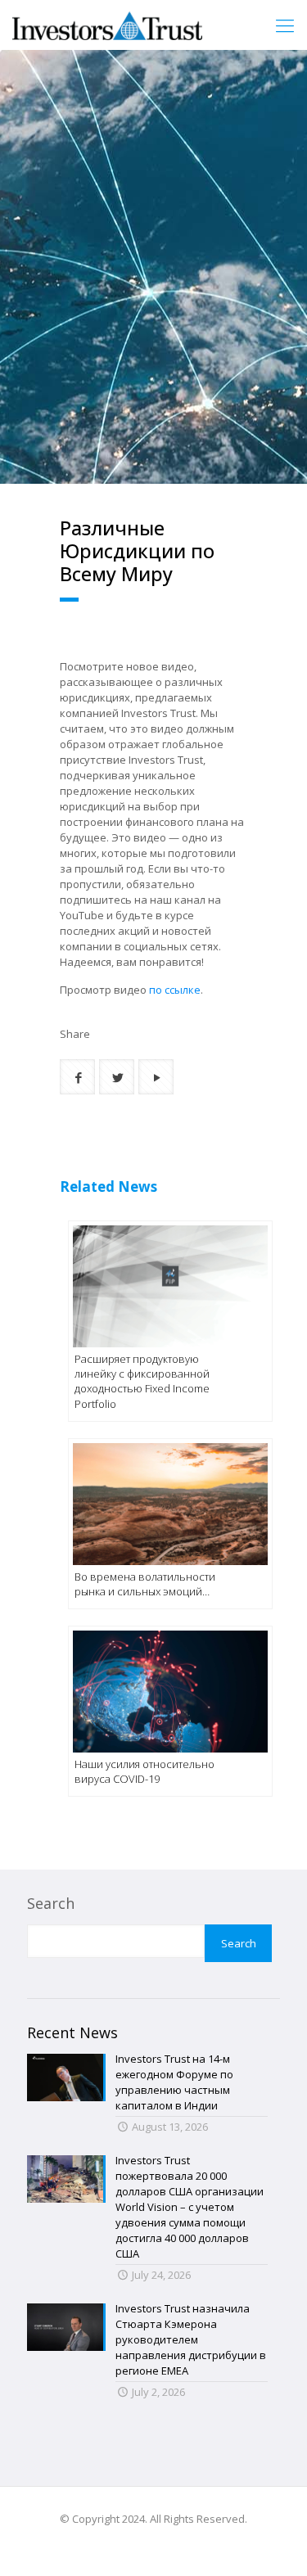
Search (51, 1903)
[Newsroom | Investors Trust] (107, 25)
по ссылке (175, 990)
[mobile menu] (285, 25)
